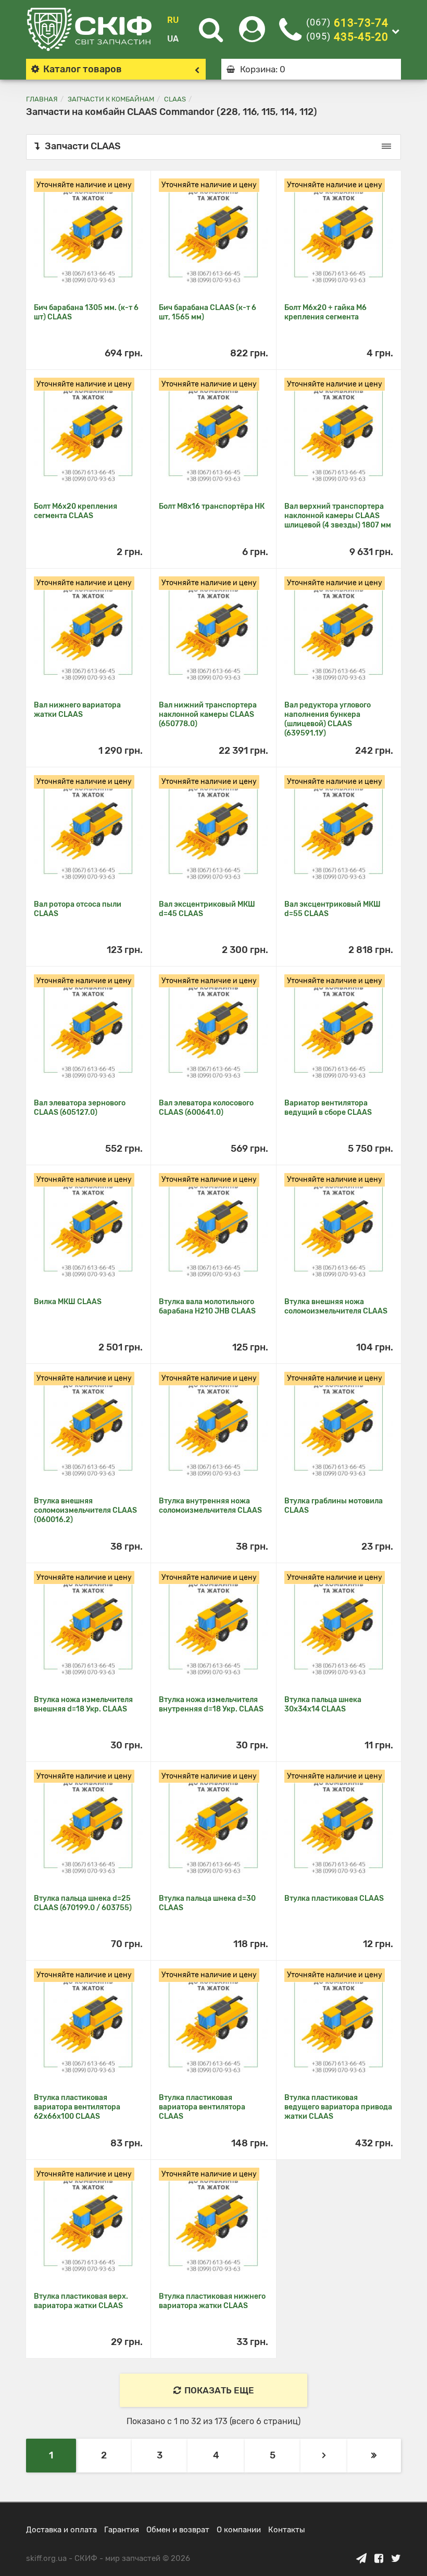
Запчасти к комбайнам (111, 99)
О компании (239, 2530)
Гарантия (122, 2530)
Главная (42, 99)
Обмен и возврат (178, 2530)
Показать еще (219, 2390)
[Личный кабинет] (252, 36)
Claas (175, 99)
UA (173, 39)
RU (173, 20)
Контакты (287, 2530)
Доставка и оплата (61, 2530)
